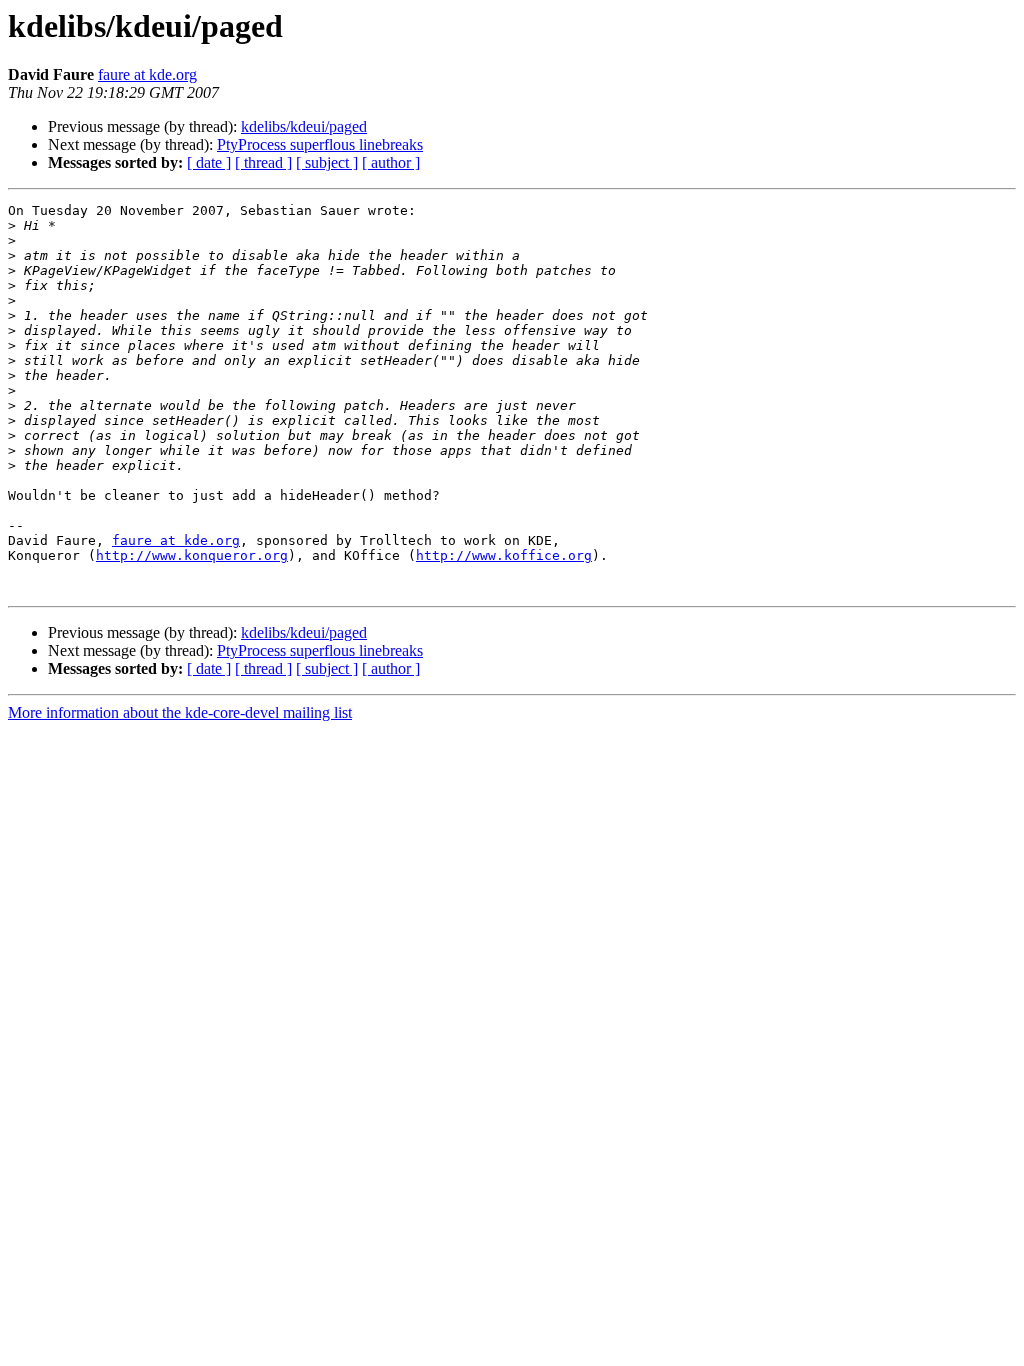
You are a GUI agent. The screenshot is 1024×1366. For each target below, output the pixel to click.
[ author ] (391, 162)
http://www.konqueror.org (192, 555)
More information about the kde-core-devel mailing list (180, 712)
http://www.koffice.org (504, 555)
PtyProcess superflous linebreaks (320, 144)
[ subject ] (327, 162)
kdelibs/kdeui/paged (304, 126)
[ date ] (209, 162)
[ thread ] (263, 162)
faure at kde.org (147, 74)
